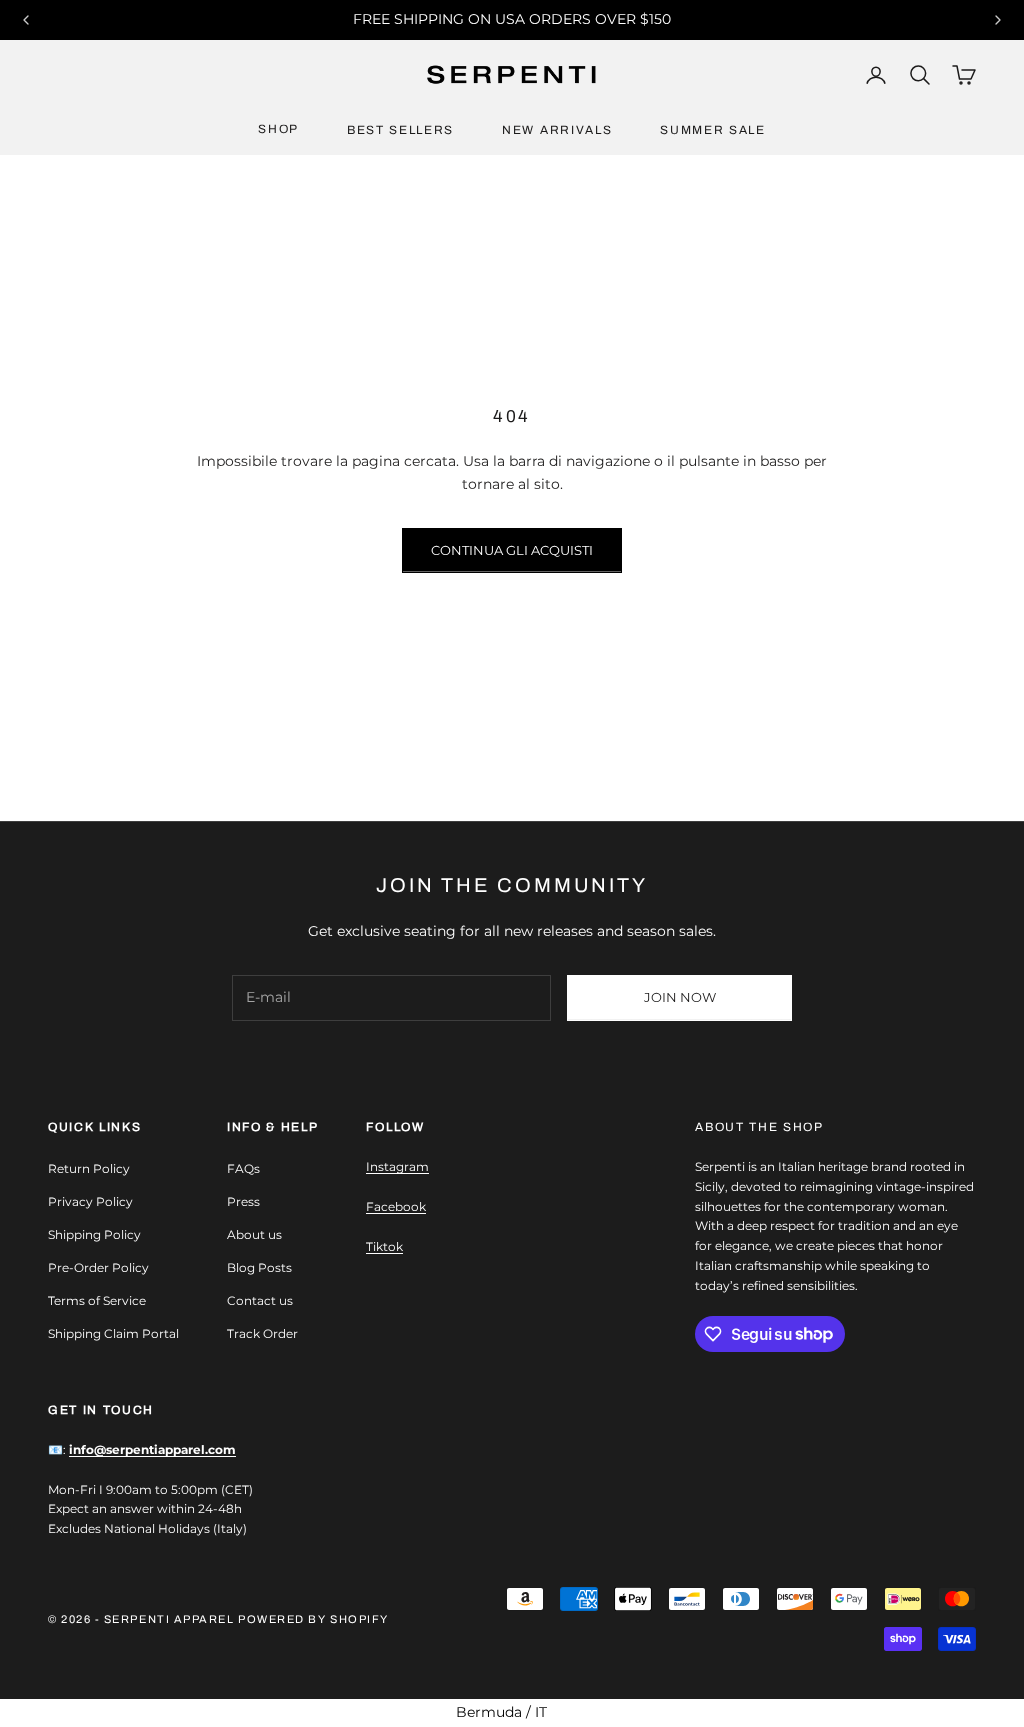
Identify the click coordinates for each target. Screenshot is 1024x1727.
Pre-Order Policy (98, 1267)
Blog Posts (259, 1267)
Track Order (262, 1333)
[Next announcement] (998, 20)
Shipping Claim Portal (113, 1333)
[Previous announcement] (26, 20)
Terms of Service (97, 1300)
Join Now (680, 997)
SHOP (278, 129)
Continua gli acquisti (512, 550)
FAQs (243, 1168)
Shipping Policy (94, 1234)
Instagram (397, 1166)
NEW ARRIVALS (557, 130)
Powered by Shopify (313, 1619)
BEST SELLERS (400, 130)
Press (243, 1201)
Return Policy (89, 1168)
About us (254, 1234)
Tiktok (384, 1246)
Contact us (260, 1300)
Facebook (396, 1206)
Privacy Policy (90, 1201)
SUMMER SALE (712, 130)
